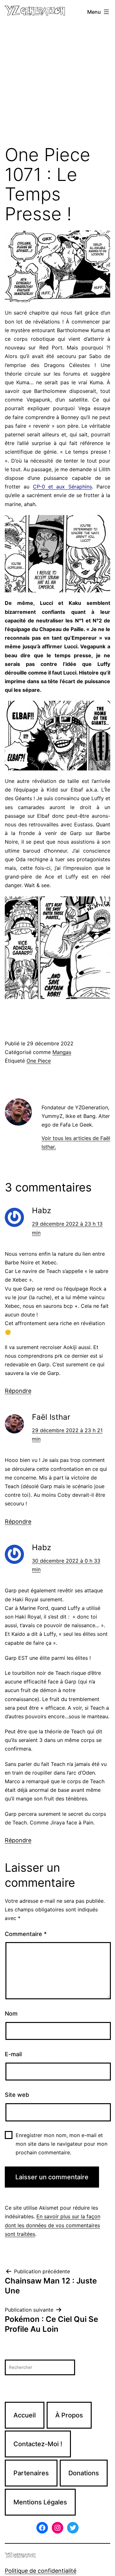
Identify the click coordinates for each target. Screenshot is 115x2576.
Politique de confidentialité (41, 2571)
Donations (84, 2473)
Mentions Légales (40, 2502)
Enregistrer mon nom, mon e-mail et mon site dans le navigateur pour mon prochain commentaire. (61, 2144)
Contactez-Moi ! (38, 2444)
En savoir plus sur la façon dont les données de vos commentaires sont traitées (53, 2225)
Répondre (18, 1391)
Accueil (25, 2415)
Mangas (62, 1052)
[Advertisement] (57, 84)
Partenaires (31, 2473)
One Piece (39, 1061)
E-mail (13, 2054)
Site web (17, 2095)
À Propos (69, 2415)
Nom (11, 2014)
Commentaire (26, 1934)
